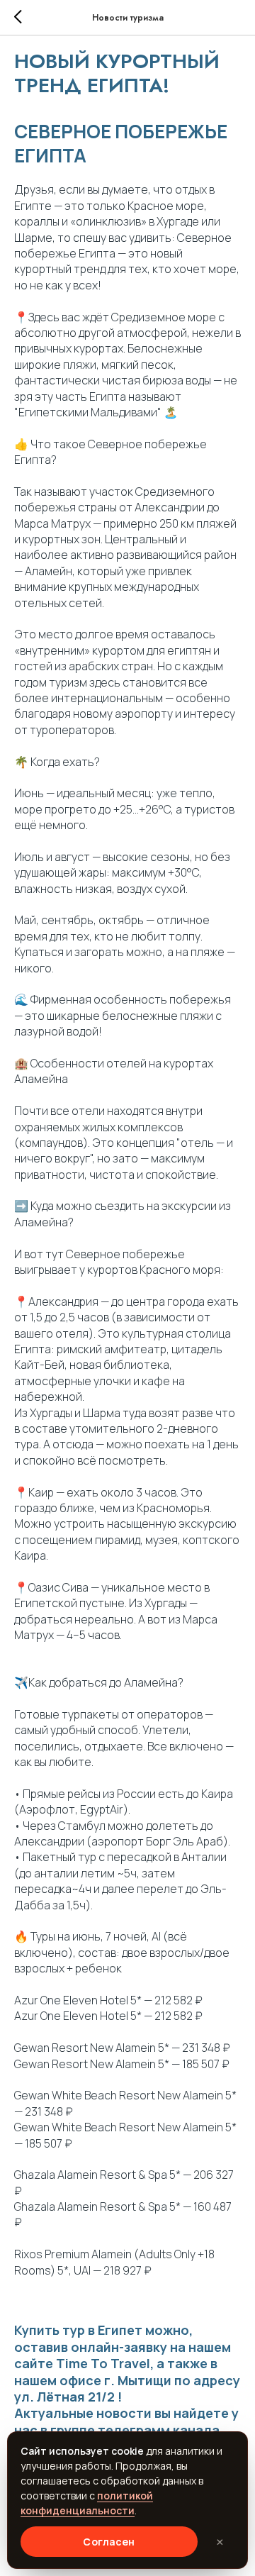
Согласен (109, 2542)
